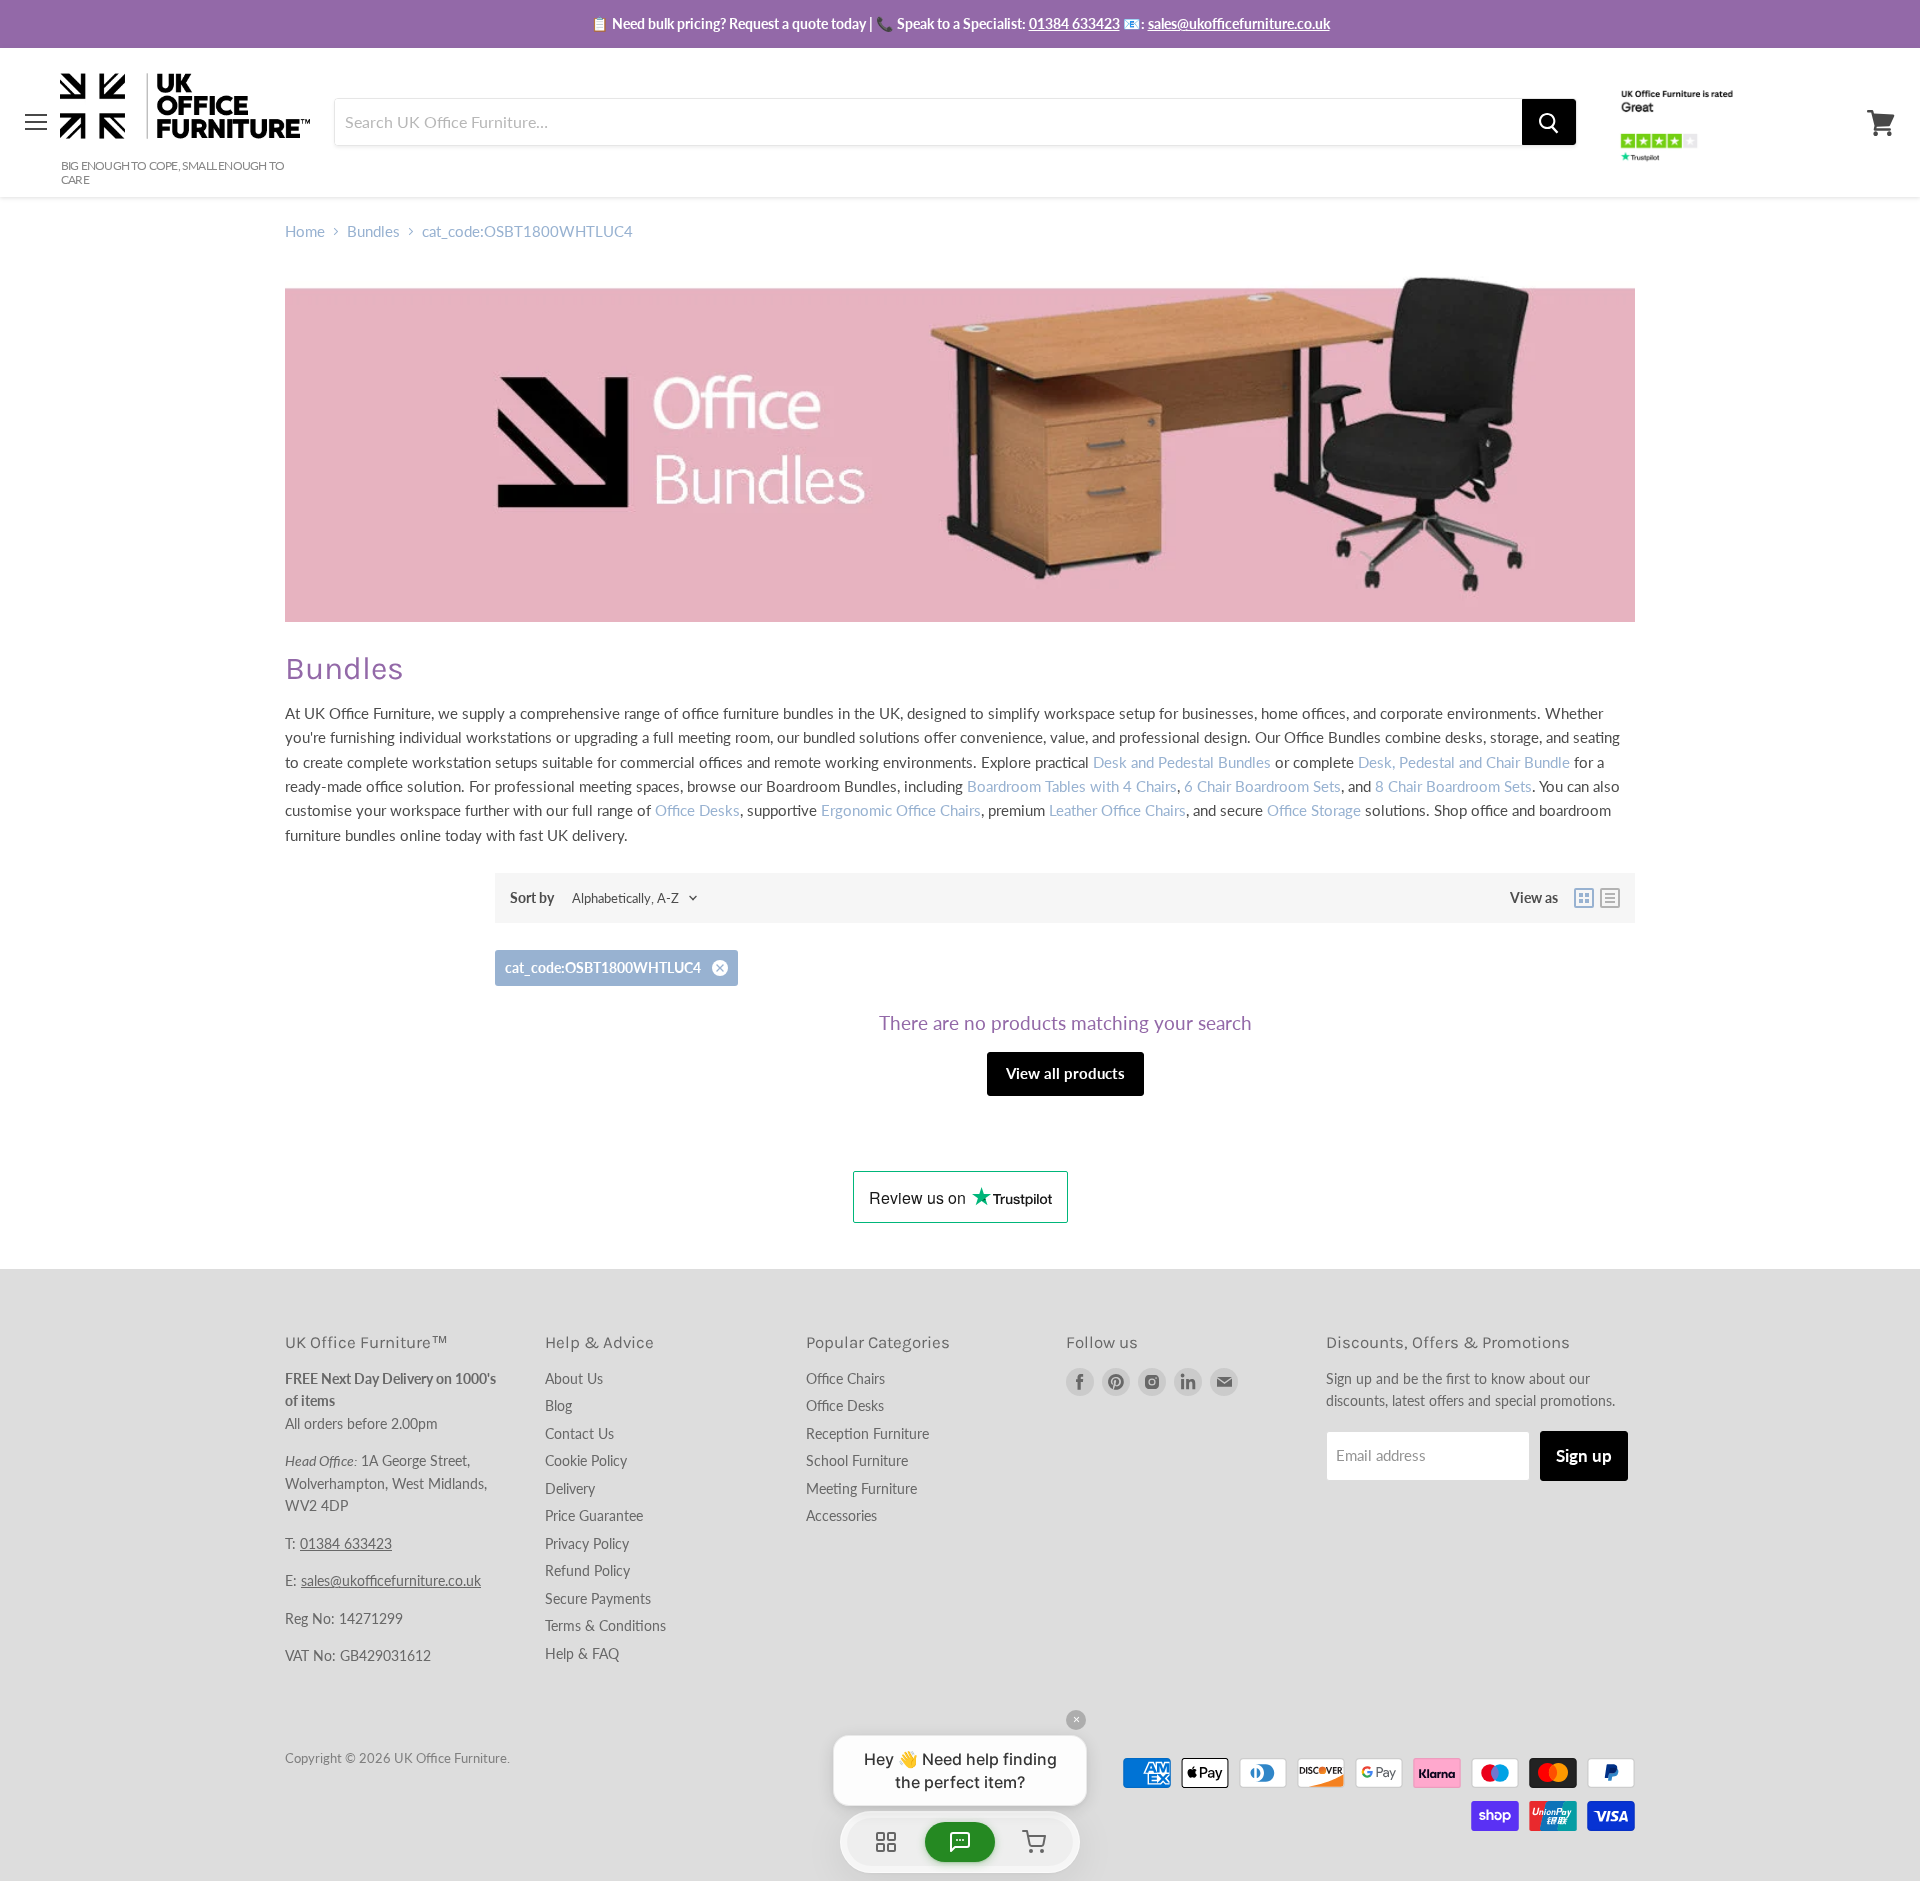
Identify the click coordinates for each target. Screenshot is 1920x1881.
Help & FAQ (582, 1653)
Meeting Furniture (861, 1488)
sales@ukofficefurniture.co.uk (1239, 23)
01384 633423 (1074, 23)
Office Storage (1314, 810)
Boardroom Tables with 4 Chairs (1072, 786)
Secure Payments (598, 1598)
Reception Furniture (867, 1433)
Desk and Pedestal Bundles (1182, 762)
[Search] (1549, 123)
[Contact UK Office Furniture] (960, 24)
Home (305, 231)
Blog (558, 1405)
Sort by (532, 898)
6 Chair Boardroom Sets (1262, 786)
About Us (574, 1378)
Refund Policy (587, 1570)
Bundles (373, 231)
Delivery (570, 1488)
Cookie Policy (586, 1460)
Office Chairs (845, 1378)
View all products (1065, 1073)
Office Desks (697, 810)
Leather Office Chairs (1117, 810)
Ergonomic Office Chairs (901, 810)
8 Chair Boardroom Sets (1453, 786)
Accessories (841, 1515)
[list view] (1610, 898)
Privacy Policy (587, 1543)
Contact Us (579, 1433)
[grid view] (1584, 898)
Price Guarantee (594, 1515)
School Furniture (857, 1460)
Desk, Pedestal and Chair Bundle (1464, 762)
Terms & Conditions (605, 1625)
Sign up (1584, 1455)
